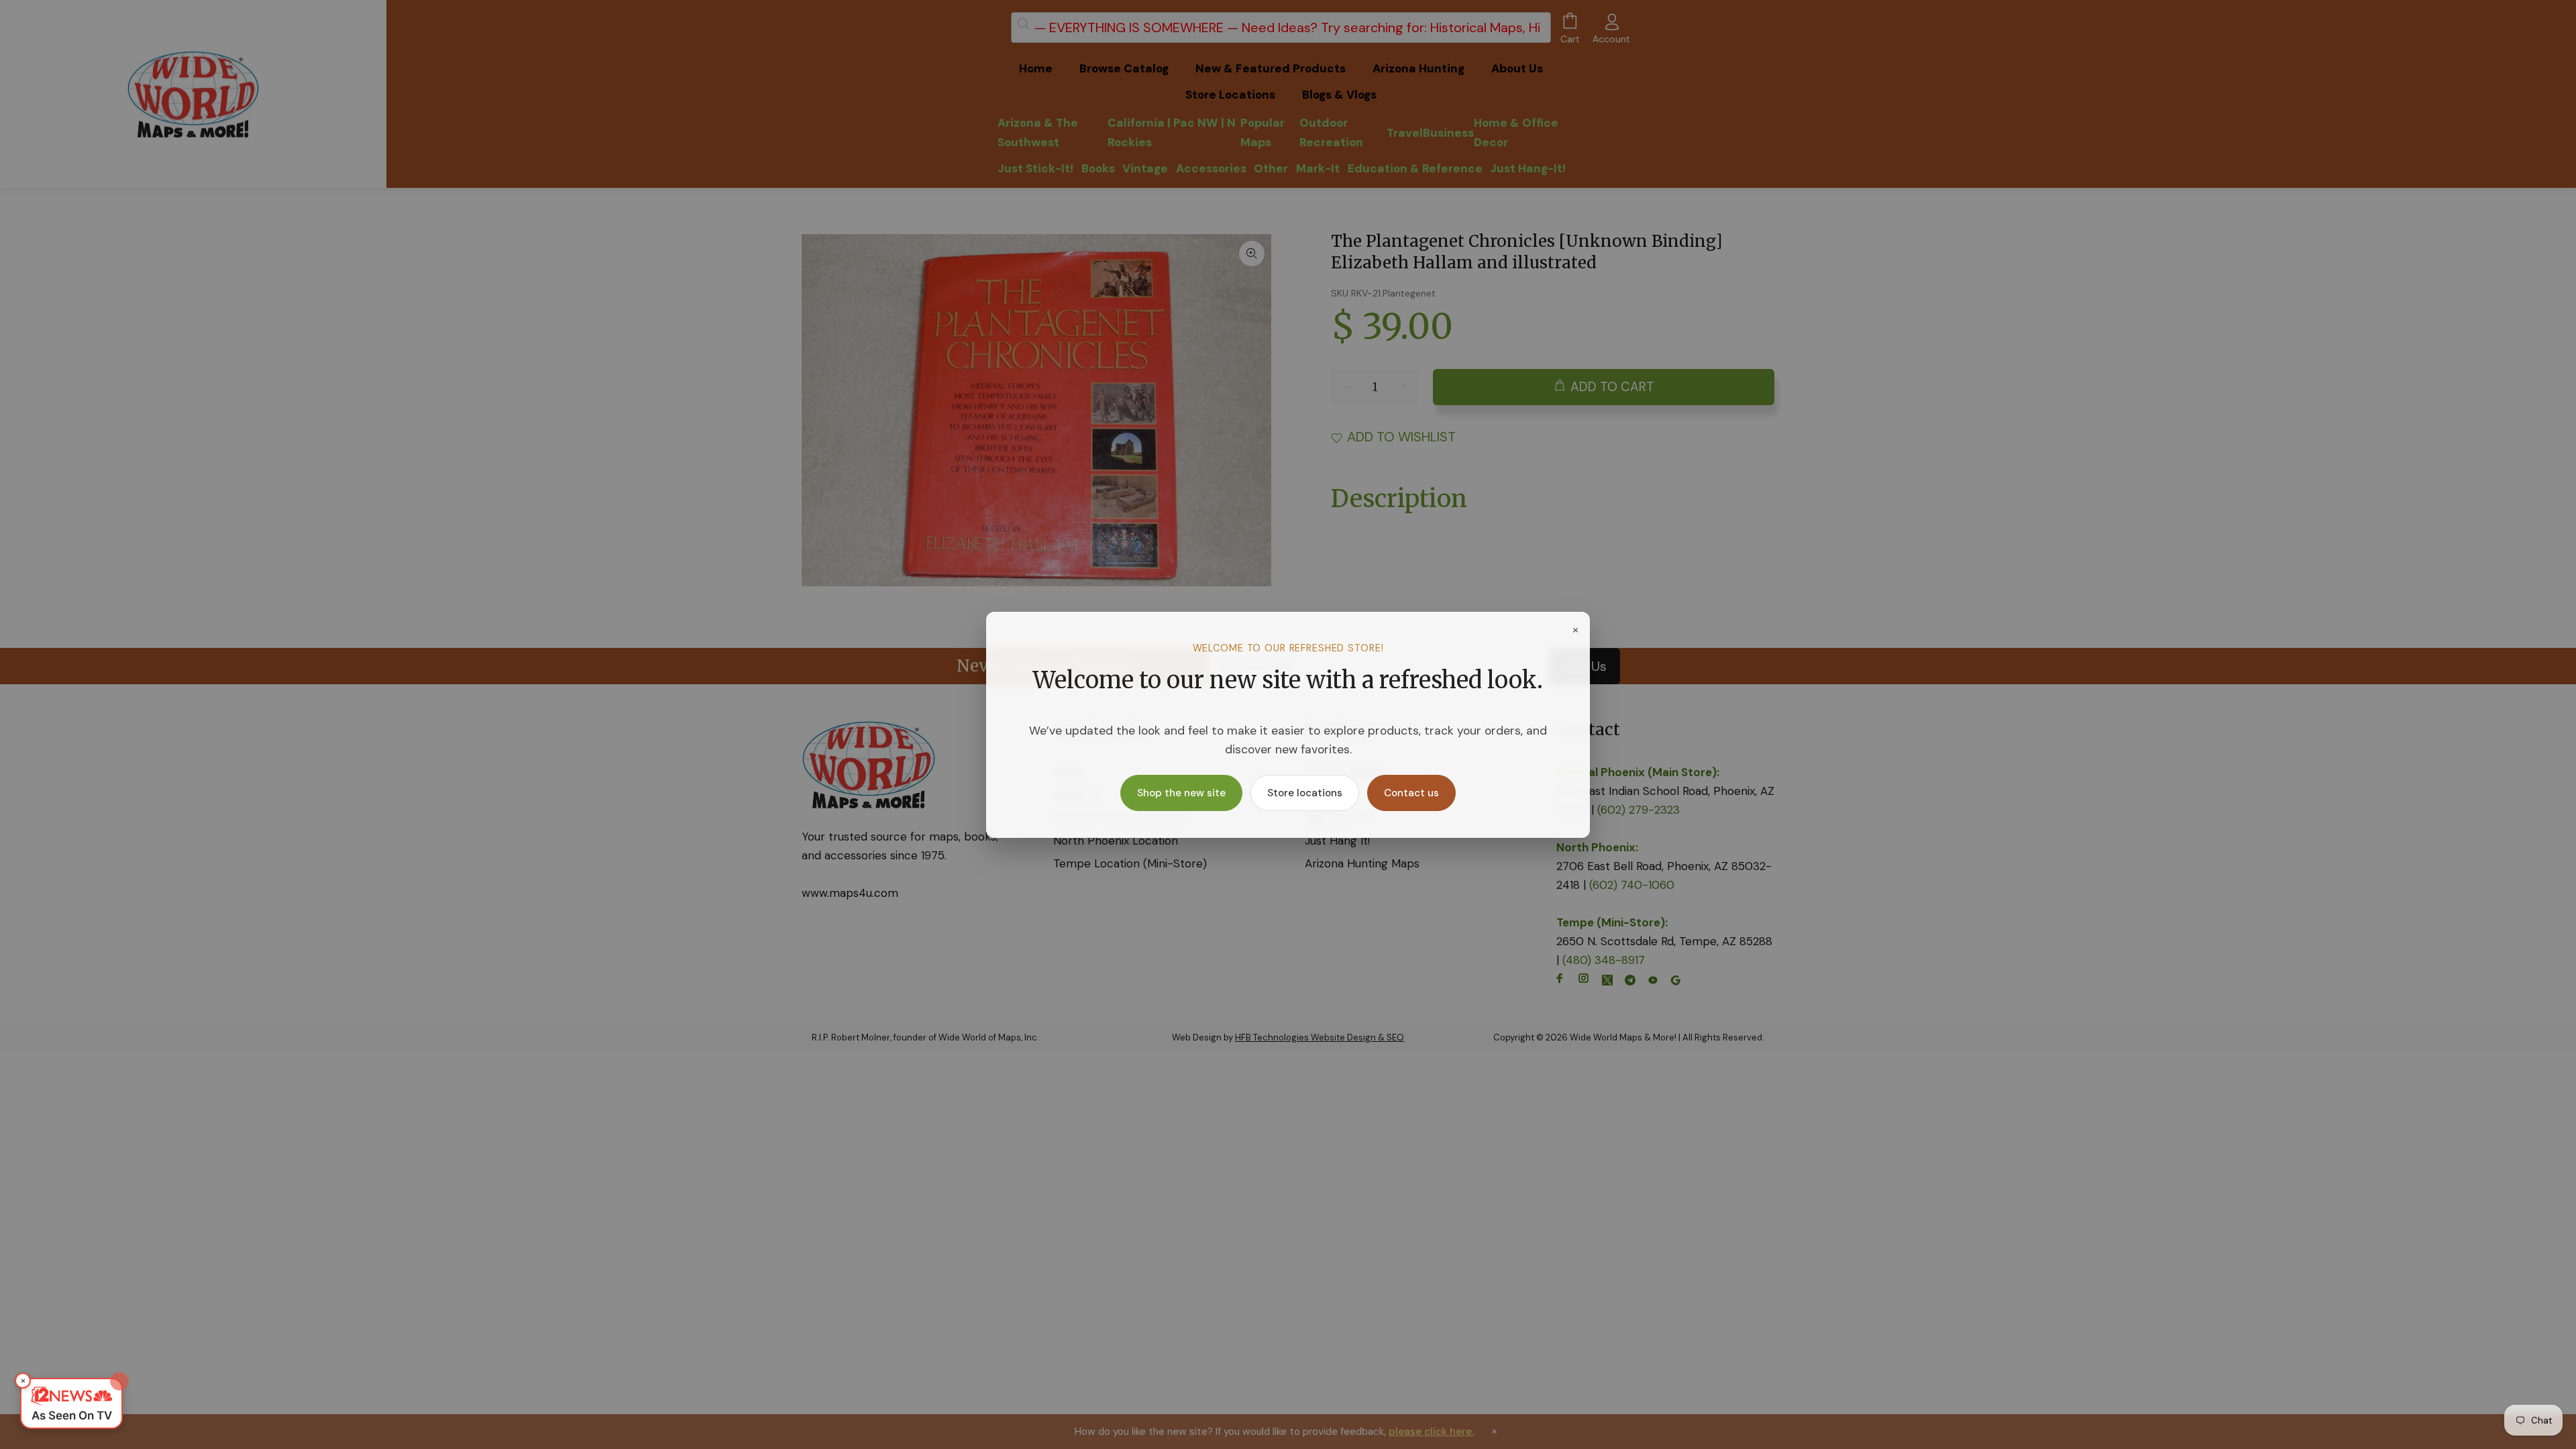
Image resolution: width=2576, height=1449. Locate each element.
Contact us (1411, 793)
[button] (71, 1403)
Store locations (1305, 793)
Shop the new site (1181, 793)
